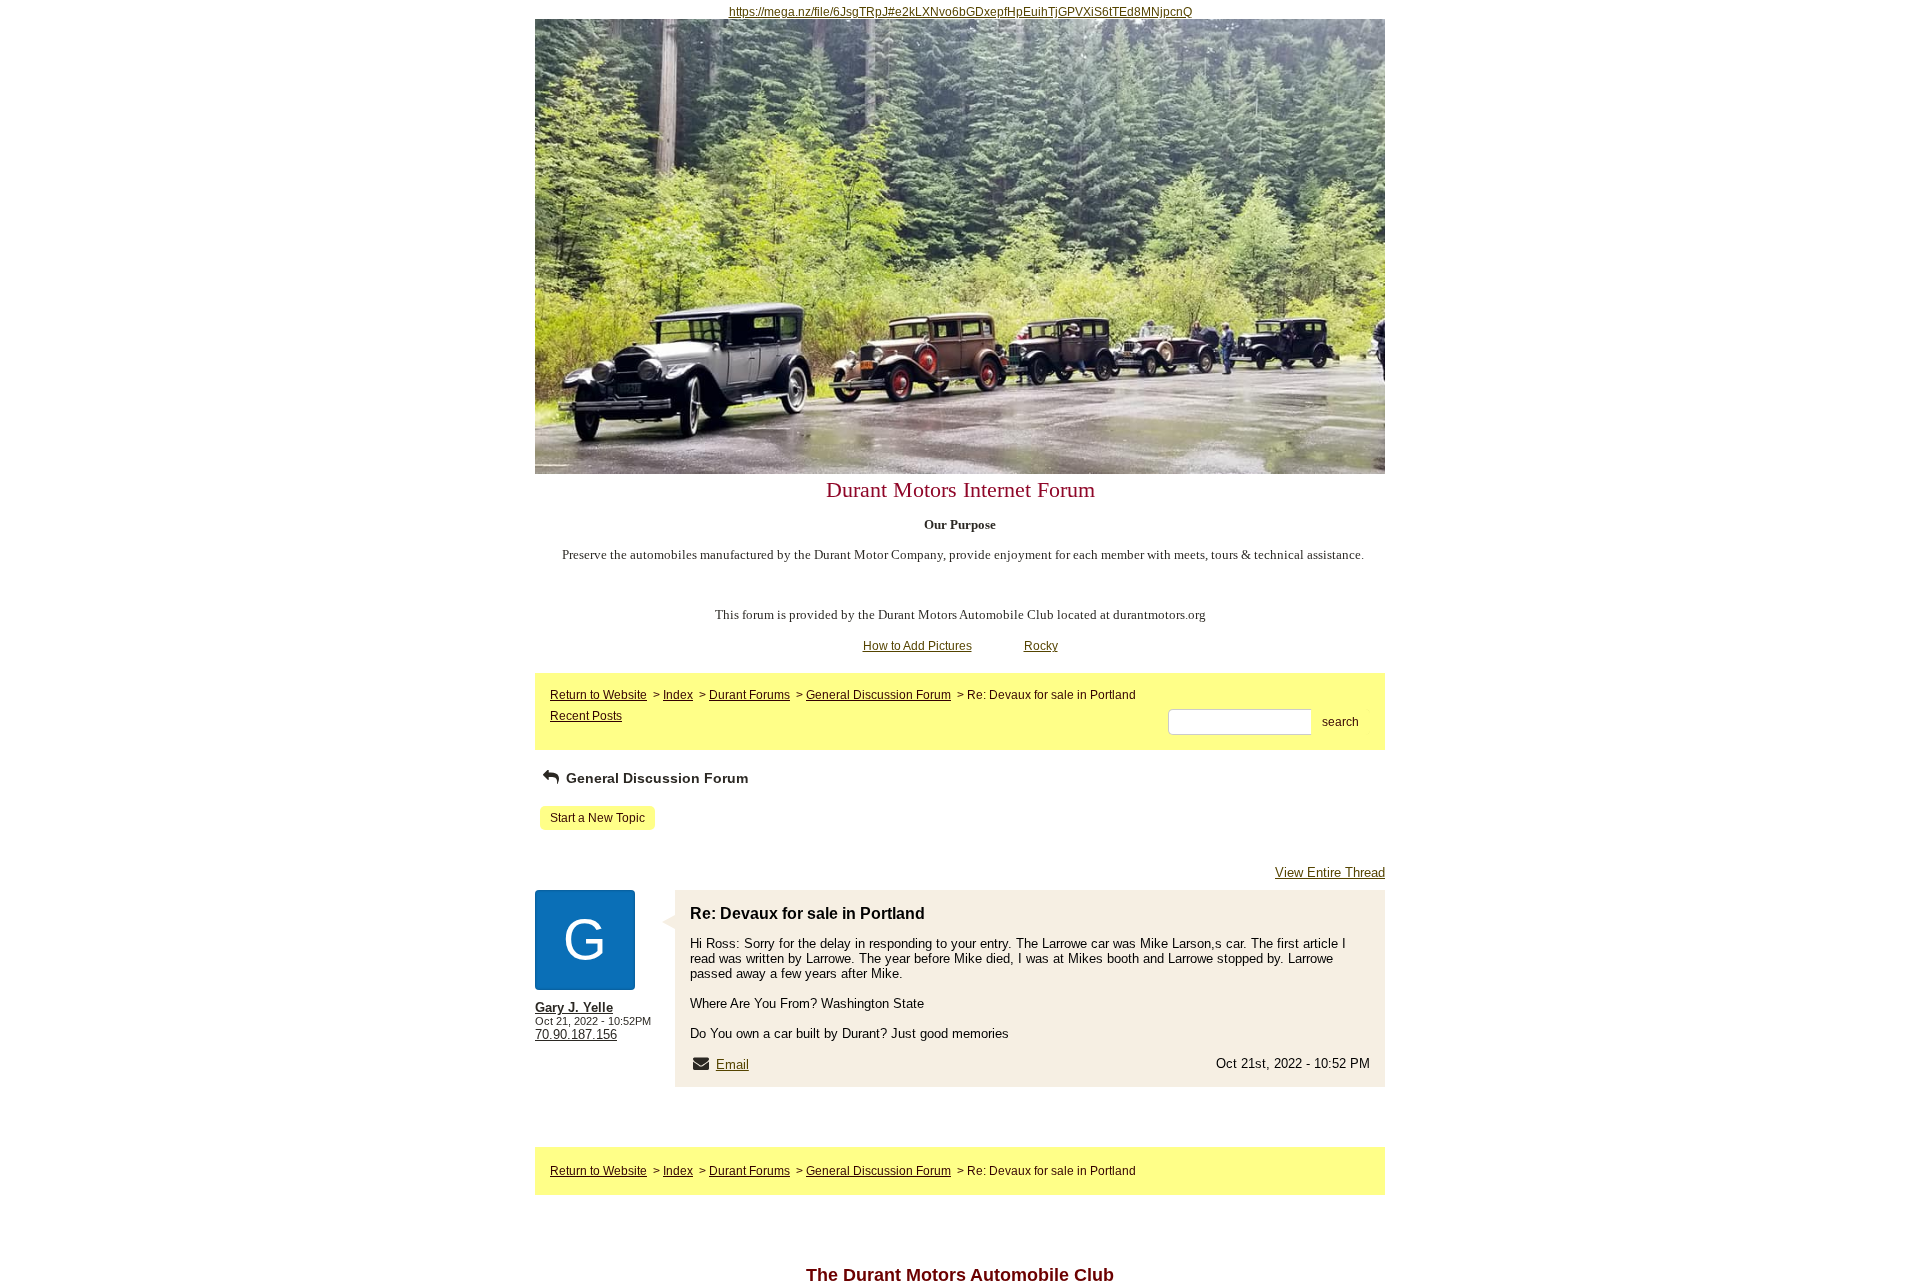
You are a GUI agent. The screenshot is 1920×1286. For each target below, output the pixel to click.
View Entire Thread (1330, 872)
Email (732, 1064)
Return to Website (598, 695)
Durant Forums (749, 695)
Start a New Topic (597, 818)
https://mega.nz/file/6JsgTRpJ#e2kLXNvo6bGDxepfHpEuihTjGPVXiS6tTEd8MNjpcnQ (960, 12)
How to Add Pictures (917, 646)
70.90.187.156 (576, 1034)
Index (678, 695)
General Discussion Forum (878, 695)
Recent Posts (586, 716)
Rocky (1041, 646)
